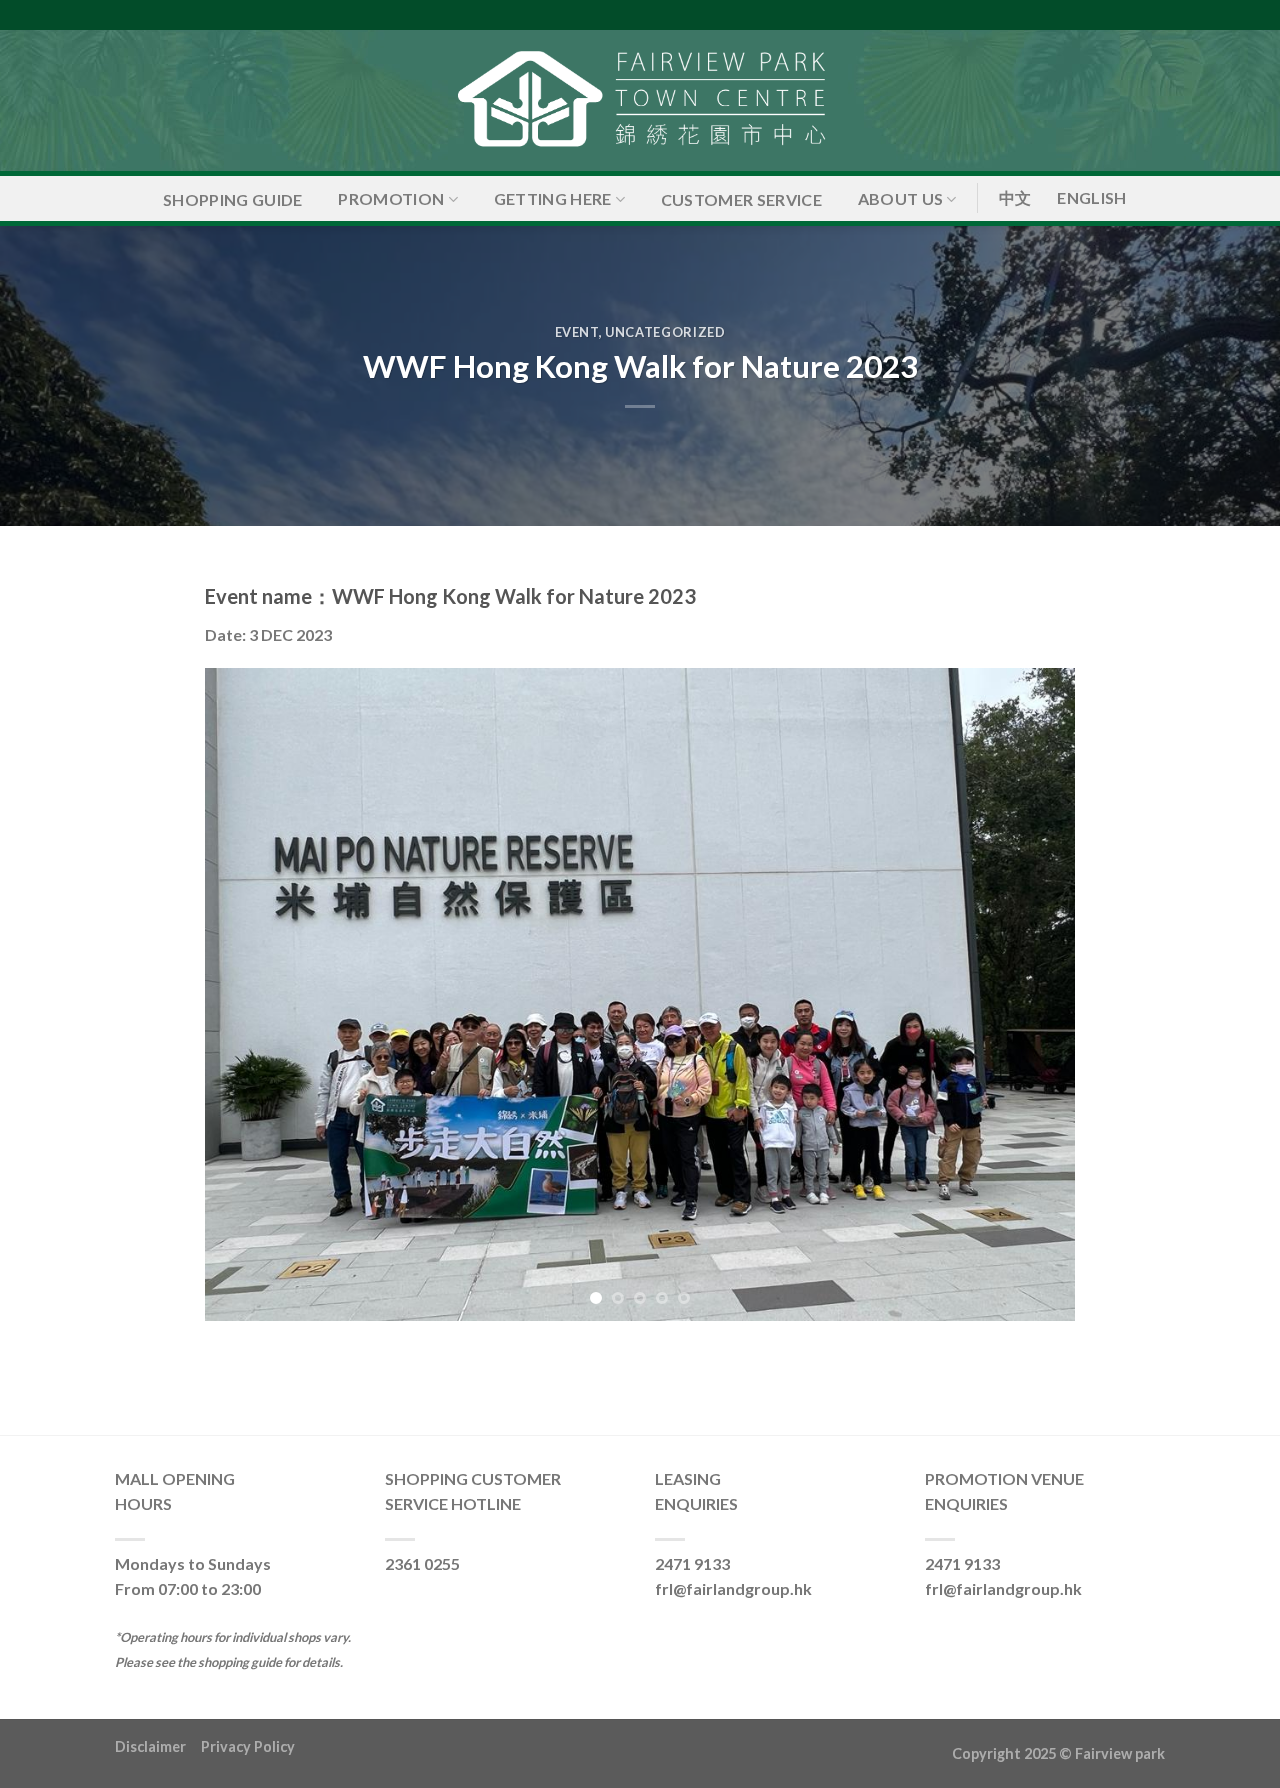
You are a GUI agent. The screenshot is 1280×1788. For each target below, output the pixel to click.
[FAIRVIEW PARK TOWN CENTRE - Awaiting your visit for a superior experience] (640, 100)
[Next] (1032, 994)
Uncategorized (665, 332)
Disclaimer (158, 1746)
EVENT (577, 332)
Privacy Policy (248, 1746)
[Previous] (248, 994)
